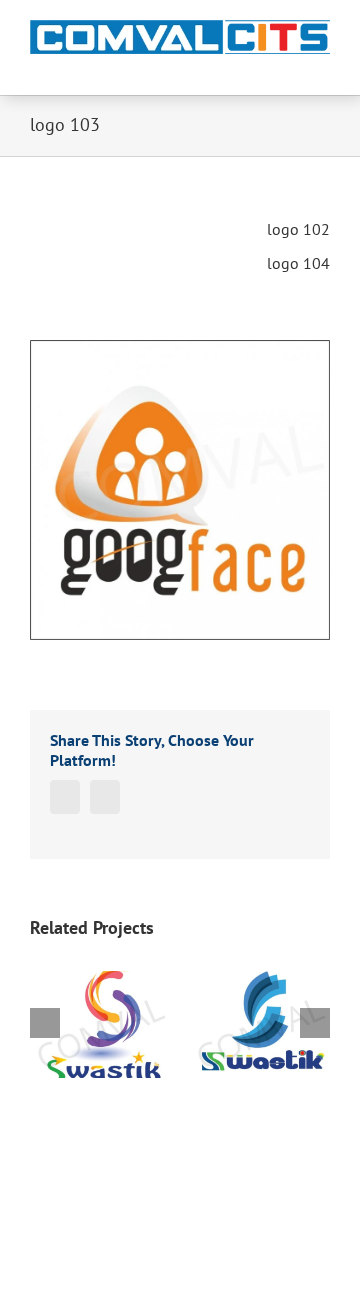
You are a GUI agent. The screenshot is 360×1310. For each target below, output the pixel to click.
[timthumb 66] (180, 490)
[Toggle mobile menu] (322, 64)
